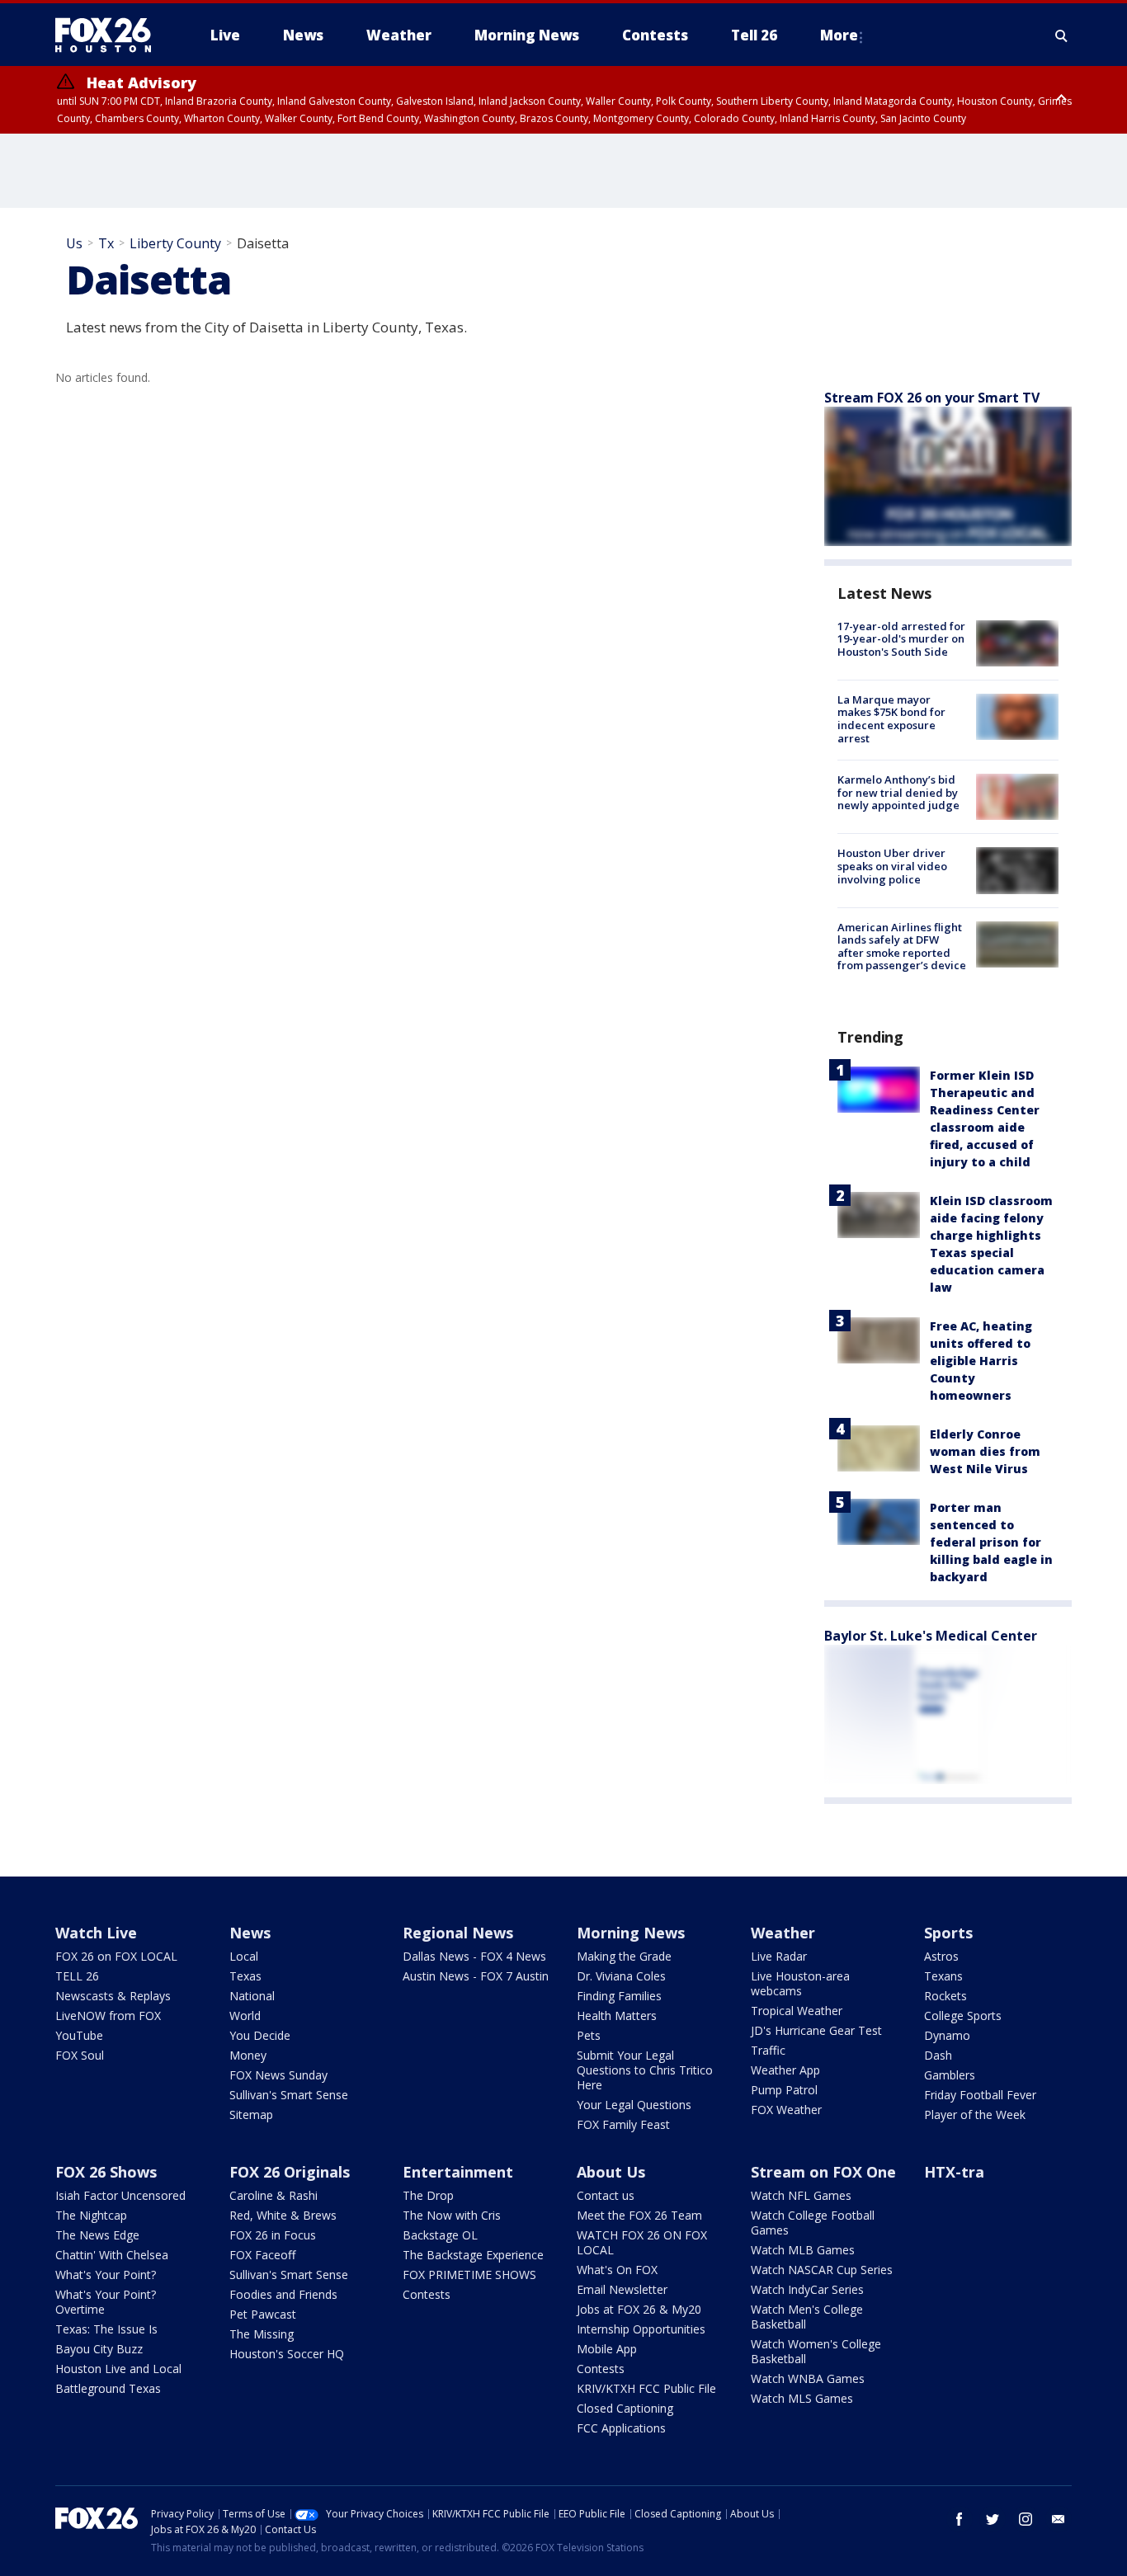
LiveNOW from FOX (108, 2016)
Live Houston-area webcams (800, 1983)
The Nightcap (91, 2215)
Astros (941, 1956)
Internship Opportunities (641, 2329)
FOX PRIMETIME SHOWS (469, 2275)
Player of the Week (975, 2114)
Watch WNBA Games (808, 2378)
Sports (948, 1933)
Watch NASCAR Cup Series (822, 2270)
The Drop (428, 2195)
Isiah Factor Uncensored (120, 2195)
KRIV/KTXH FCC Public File (646, 2388)
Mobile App (607, 2349)
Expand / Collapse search (1062, 35)
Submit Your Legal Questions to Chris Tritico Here (645, 2070)
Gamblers (950, 2075)
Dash (938, 2055)
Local (244, 1956)
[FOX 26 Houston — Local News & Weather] (110, 35)
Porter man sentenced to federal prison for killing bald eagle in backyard (991, 1542)
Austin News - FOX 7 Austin (476, 1976)
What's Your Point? (106, 2275)
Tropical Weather (797, 2011)
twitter (993, 2519)
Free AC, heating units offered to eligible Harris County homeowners (981, 1361)
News (250, 1933)
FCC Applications (621, 2428)
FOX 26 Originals (290, 2172)
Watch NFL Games (801, 2195)
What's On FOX (617, 2270)
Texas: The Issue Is (106, 2329)
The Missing (262, 2334)
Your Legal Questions (634, 2105)
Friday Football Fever (980, 2095)
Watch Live (96, 1933)
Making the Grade (624, 1956)
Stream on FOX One (823, 2172)
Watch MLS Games (802, 2398)
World (245, 2016)
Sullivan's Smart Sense (289, 2095)
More (839, 35)
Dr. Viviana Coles (621, 1976)
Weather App (785, 2070)
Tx (106, 243)
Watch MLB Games (803, 2250)
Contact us (606, 2195)
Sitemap (251, 2114)
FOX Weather (786, 2110)
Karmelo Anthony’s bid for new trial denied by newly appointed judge (898, 792)
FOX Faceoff (262, 2255)
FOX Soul (80, 2055)
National (252, 1996)
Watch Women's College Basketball (816, 2351)
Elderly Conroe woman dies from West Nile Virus (985, 1451)
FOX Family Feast (623, 2124)
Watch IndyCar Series (807, 2289)
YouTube (79, 2035)
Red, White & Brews (283, 2215)
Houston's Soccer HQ (287, 2354)
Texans (943, 1976)
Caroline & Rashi (273, 2195)
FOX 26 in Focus (273, 2235)
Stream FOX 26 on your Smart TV (932, 398)
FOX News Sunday (278, 2075)
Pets (589, 2035)
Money (248, 2055)
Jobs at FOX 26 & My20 (639, 2309)
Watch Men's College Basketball (807, 2317)
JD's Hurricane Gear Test (816, 2030)
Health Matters (617, 2016)
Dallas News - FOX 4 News (474, 1956)
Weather (783, 1933)
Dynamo (947, 2035)
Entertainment (458, 2172)
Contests (427, 2294)
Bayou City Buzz (99, 2349)
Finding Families (619, 1996)
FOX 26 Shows (106, 2172)
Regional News (458, 1933)
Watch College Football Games (813, 2223)
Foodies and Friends (283, 2294)
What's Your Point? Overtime (106, 2302)
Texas (245, 1976)
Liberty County (175, 243)
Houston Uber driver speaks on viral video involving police (892, 866)
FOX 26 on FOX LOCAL (116, 1956)
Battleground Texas (108, 2388)
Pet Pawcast (263, 2314)
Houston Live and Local (118, 2369)
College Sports (963, 2016)
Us (74, 243)
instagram (1026, 2519)
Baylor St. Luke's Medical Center (931, 1636)
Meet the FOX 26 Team (639, 2215)
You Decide (260, 2035)
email (1059, 2519)
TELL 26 (77, 1976)
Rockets (945, 1996)
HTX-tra (954, 2172)
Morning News (631, 1933)
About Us (611, 2172)
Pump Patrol (784, 2090)
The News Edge (97, 2235)
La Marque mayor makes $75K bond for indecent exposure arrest (891, 719)
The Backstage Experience (473, 2255)
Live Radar (779, 1956)
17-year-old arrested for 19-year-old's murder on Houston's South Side (901, 639)
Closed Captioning (625, 2408)
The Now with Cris (452, 2215)
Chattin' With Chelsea (112, 2255)
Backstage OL (440, 2235)
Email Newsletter (622, 2289)
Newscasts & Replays (113, 1996)
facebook (960, 2519)
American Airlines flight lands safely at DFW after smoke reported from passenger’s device (902, 947)
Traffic (768, 2050)
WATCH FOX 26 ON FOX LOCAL (642, 2242)
